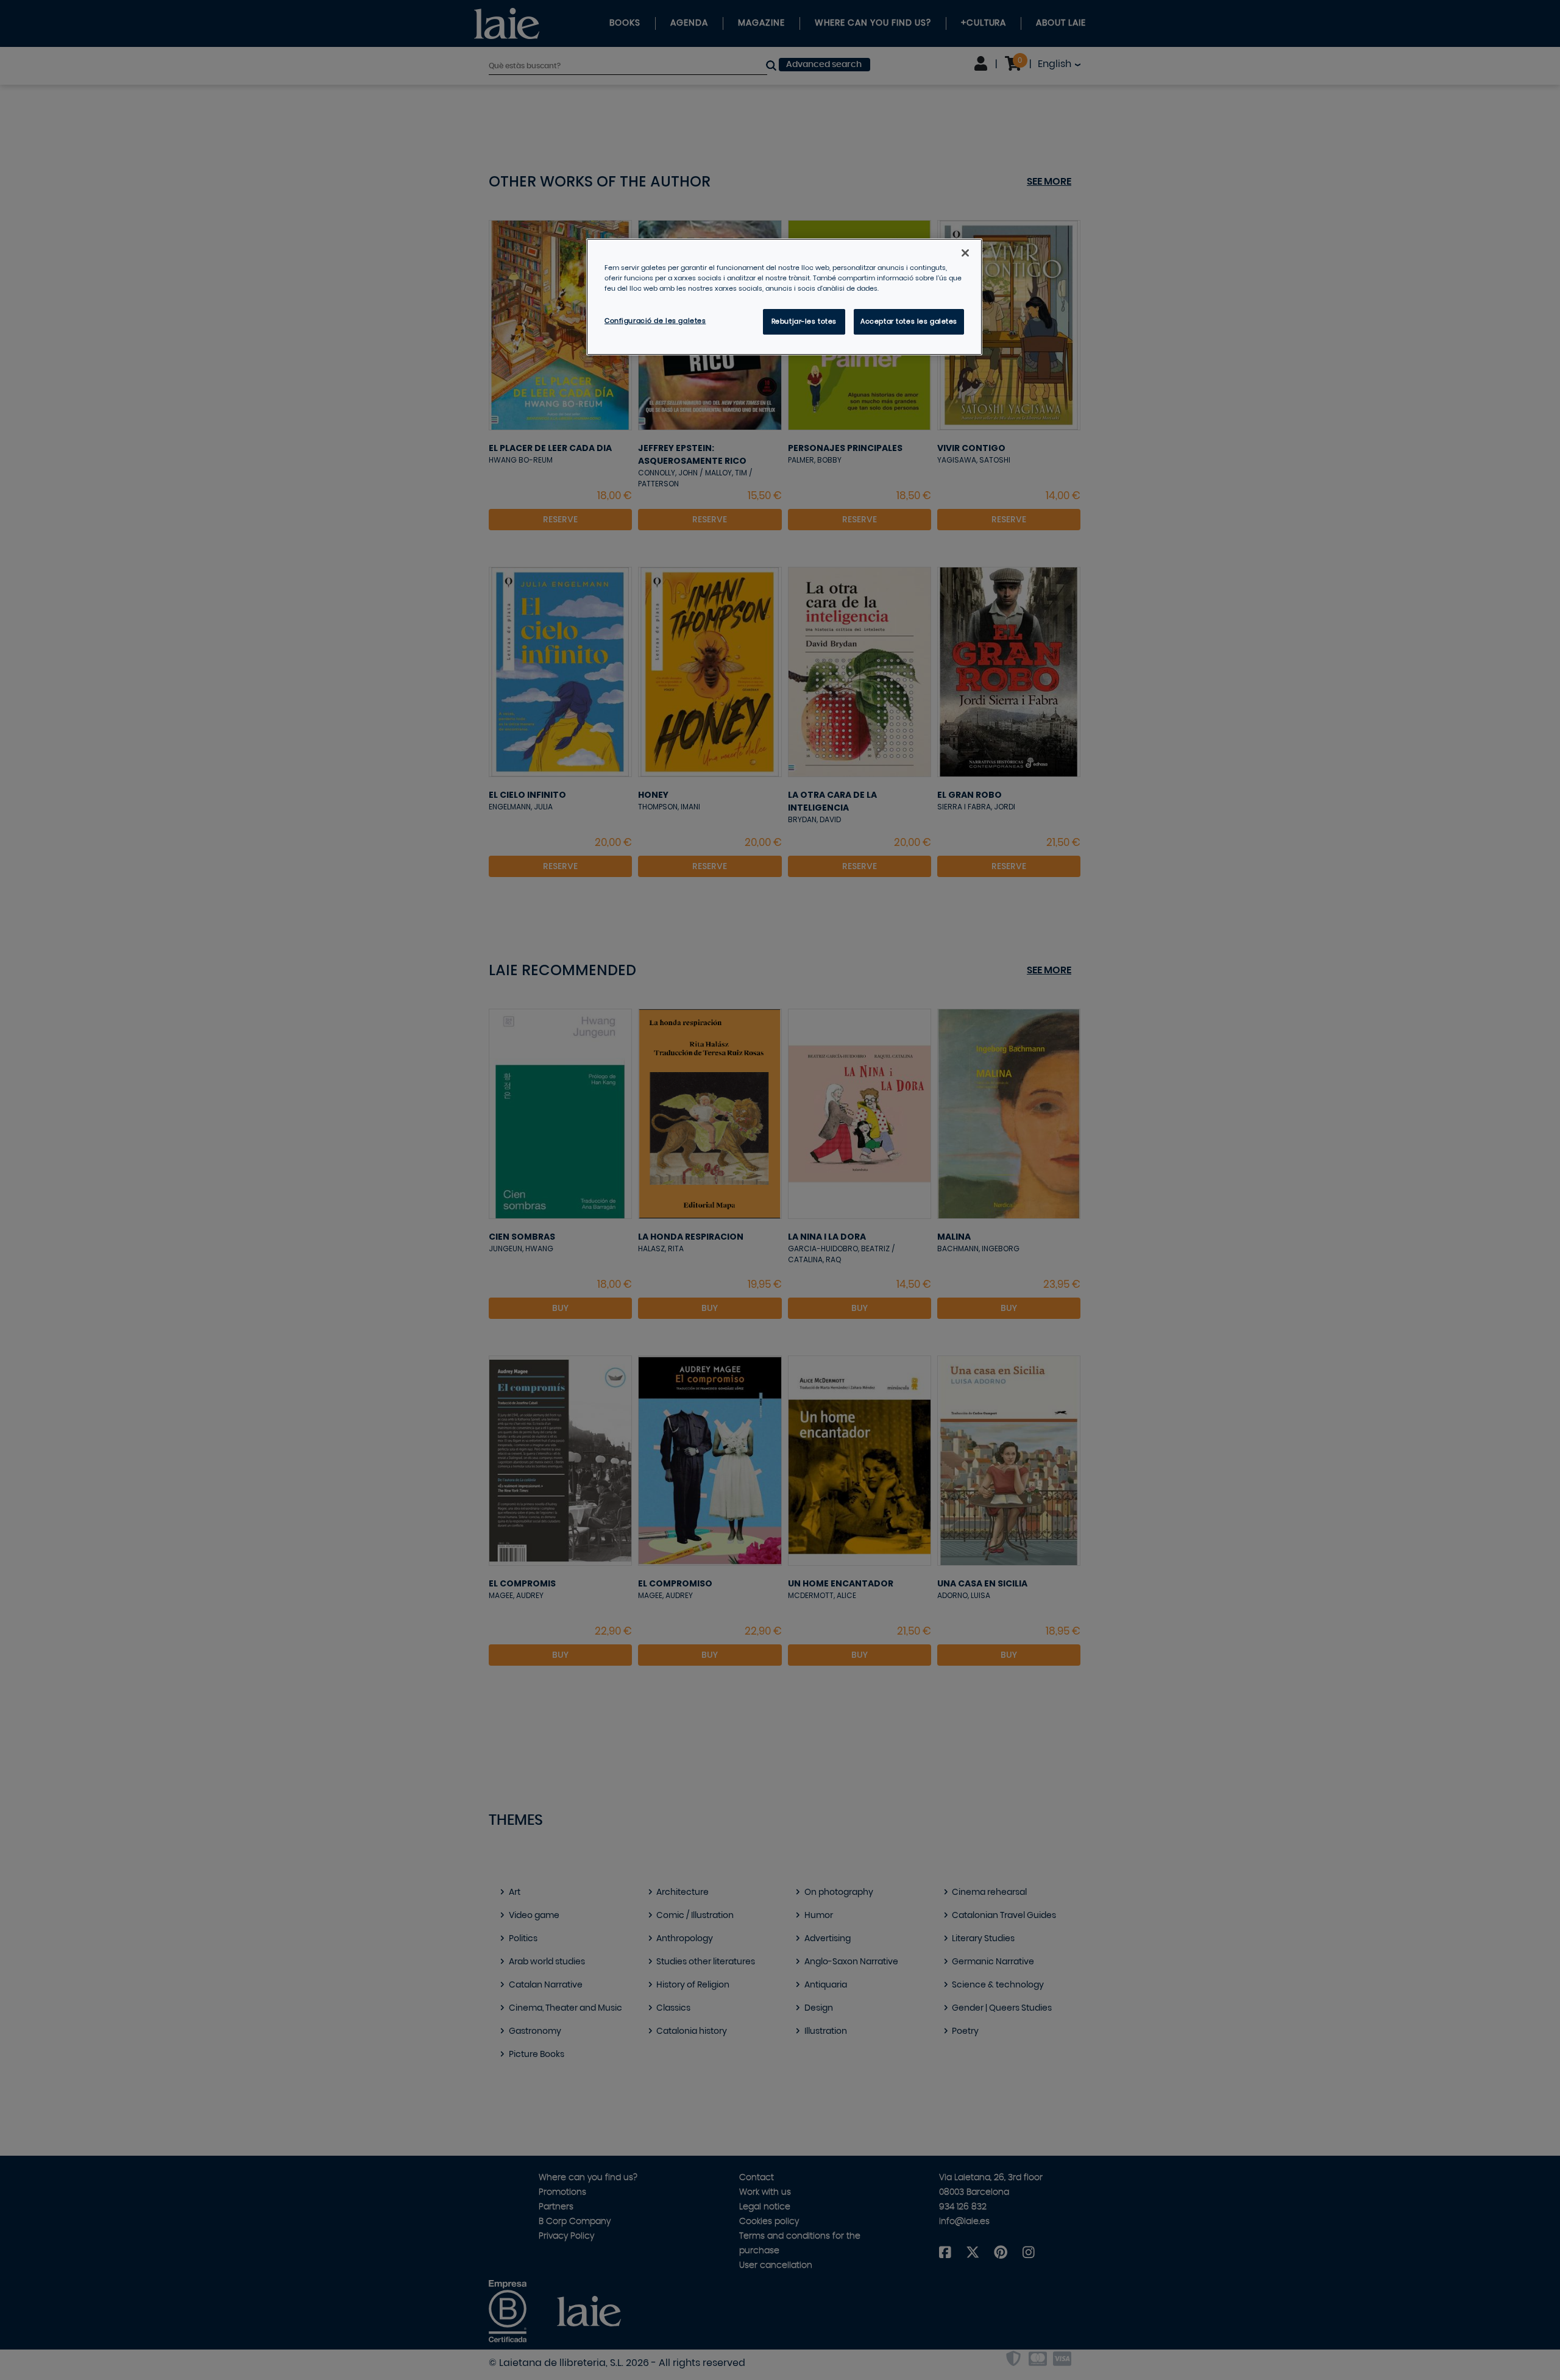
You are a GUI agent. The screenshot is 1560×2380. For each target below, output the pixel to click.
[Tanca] (965, 253)
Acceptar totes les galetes (909, 321)
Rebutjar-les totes (804, 321)
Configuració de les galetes (655, 321)
